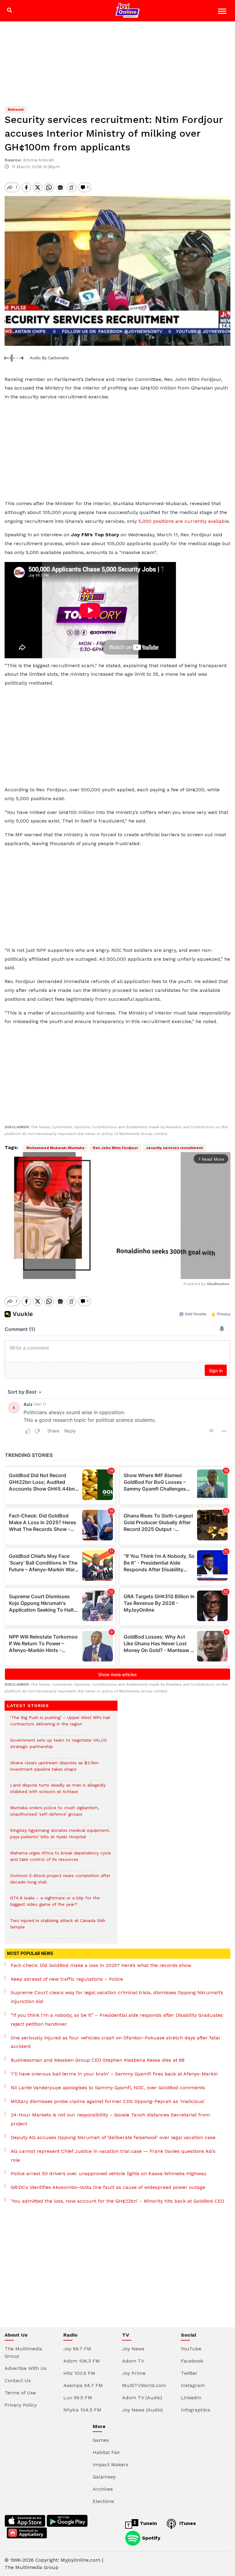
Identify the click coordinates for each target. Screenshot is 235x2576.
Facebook (192, 2361)
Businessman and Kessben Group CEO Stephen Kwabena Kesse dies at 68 (98, 2060)
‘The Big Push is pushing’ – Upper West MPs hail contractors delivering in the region (60, 1724)
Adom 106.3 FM (82, 2361)
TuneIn (148, 2523)
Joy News (133, 2349)
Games (101, 2440)
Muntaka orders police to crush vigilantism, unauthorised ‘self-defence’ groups (55, 1814)
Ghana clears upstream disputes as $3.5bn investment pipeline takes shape (54, 1769)
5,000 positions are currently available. (184, 521)
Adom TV (133, 2361)
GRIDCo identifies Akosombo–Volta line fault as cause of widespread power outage (108, 2187)
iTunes (187, 2523)
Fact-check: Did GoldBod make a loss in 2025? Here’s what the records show (101, 1965)
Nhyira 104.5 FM (82, 2410)
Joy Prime (134, 2373)
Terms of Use (20, 2393)
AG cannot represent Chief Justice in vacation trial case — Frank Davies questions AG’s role (113, 2156)
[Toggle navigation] (223, 12)
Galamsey (104, 2477)
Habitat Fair (106, 2452)
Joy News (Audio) (142, 2410)
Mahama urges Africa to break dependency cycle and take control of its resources (61, 1859)
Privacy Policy (21, 2405)
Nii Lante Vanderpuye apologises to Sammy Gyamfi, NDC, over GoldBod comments (108, 2088)
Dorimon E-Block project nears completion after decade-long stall (60, 1882)
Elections (103, 2501)
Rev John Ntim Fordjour (115, 1148)
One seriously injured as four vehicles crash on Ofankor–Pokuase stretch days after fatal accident (115, 2042)
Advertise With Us (26, 2368)
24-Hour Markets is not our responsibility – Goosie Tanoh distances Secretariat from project (110, 2119)
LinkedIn (191, 2398)
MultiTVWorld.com (144, 2385)
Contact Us (18, 2380)
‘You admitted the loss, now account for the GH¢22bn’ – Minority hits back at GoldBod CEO (117, 2201)
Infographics (196, 2410)
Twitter (189, 2373)
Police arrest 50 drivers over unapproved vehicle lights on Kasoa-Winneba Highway (108, 2173)
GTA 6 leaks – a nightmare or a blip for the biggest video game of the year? (55, 1904)
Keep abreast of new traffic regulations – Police (67, 1979)
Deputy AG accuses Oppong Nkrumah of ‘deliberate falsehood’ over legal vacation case (113, 2137)
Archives (103, 2489)
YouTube (191, 2349)
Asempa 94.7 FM (83, 2385)
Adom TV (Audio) (142, 2398)
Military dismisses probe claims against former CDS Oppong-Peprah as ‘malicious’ (108, 2101)
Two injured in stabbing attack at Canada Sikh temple (58, 1927)
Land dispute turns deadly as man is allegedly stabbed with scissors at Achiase (58, 1791)
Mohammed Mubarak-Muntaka (55, 1148)
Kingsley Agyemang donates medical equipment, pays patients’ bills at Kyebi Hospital (60, 1837)
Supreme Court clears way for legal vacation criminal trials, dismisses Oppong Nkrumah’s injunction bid (117, 1997)
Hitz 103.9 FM (79, 2373)
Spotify (150, 2538)
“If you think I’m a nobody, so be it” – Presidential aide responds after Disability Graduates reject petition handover (117, 2020)
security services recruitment (175, 1148)
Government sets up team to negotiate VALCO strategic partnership (58, 1746)
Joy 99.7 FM (77, 2349)
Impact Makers (110, 2465)
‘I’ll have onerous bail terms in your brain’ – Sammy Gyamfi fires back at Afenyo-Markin (114, 2074)
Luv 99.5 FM (78, 2398)
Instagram (193, 2385)
